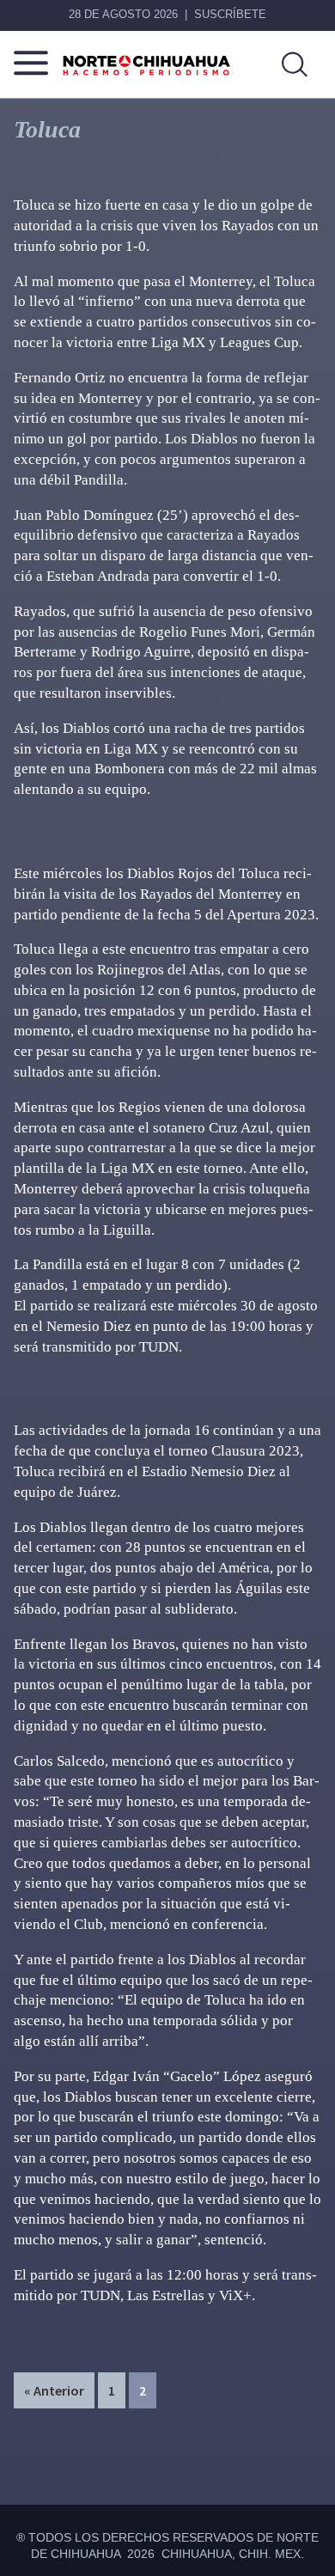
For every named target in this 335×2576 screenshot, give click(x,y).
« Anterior (54, 2390)
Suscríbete (230, 14)
